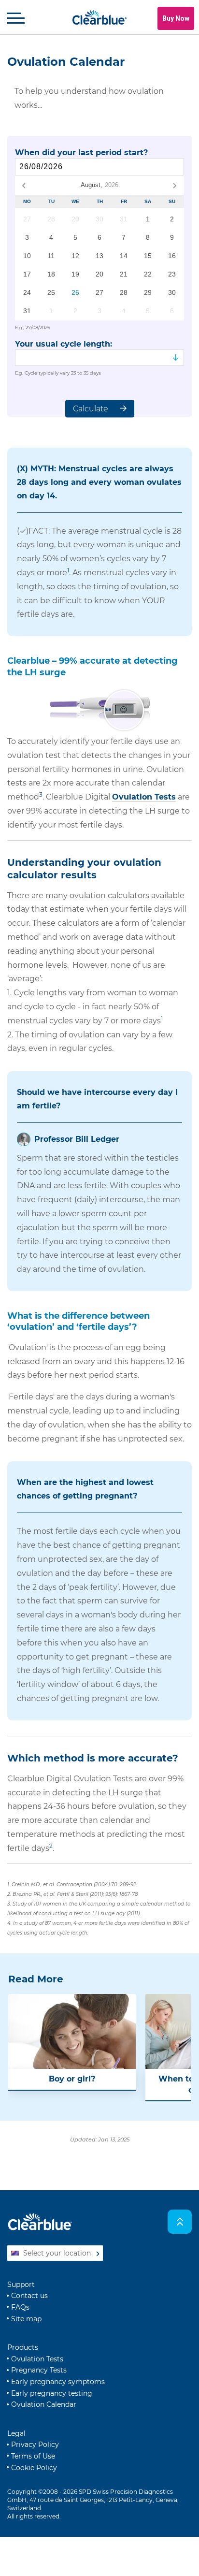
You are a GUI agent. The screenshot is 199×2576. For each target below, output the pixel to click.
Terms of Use (33, 2456)
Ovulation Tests (144, 797)
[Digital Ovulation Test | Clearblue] (99, 710)
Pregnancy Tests (39, 2370)
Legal (16, 2433)
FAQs (20, 2307)
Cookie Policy (34, 2468)
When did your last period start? (81, 153)
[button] (16, 18)
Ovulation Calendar (44, 2404)
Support (21, 2285)
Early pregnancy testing (52, 2393)
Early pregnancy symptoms (58, 2382)
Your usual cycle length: (64, 344)
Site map (26, 2319)
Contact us (29, 2296)
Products (23, 2347)
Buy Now (176, 18)
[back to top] (180, 2222)
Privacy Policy (35, 2445)
